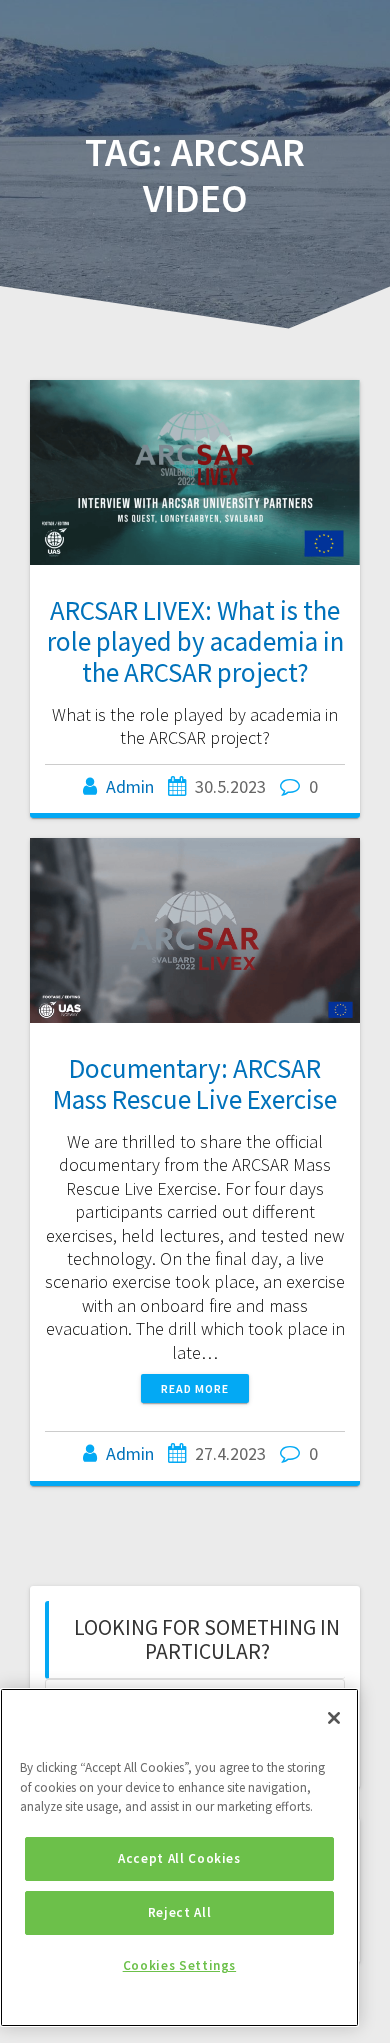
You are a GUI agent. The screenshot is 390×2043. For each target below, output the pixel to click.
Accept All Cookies (179, 1858)
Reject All (180, 1912)
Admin (130, 786)
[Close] (334, 1718)
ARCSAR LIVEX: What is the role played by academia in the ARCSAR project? (195, 641)
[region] (179, 1857)
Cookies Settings (180, 1965)
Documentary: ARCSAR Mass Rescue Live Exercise (195, 1083)
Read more (195, 1388)
